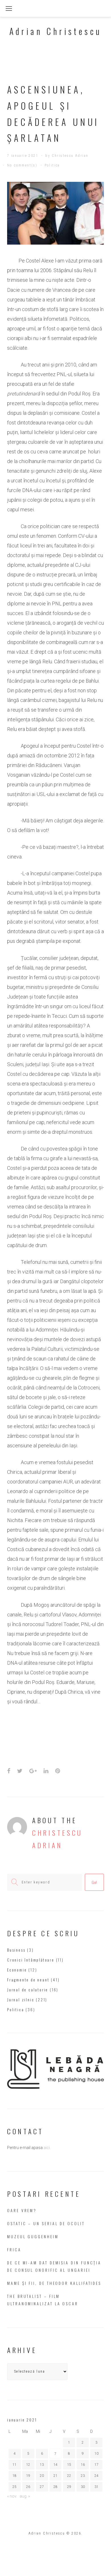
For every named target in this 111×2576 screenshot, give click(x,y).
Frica (14, 2249)
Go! (94, 1882)
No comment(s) (22, 165)
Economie (17, 1970)
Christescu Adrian (70, 156)
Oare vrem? (22, 2210)
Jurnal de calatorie (28, 1990)
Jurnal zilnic (21, 1999)
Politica (52, 165)
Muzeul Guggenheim (33, 2236)
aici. (47, 2148)
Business (16, 1950)
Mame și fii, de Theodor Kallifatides (54, 2283)
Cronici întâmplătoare (31, 1960)
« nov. (12, 2496)
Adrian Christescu (56, 31)
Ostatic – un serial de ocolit (46, 2223)
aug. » (25, 2496)
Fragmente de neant (28, 1980)
